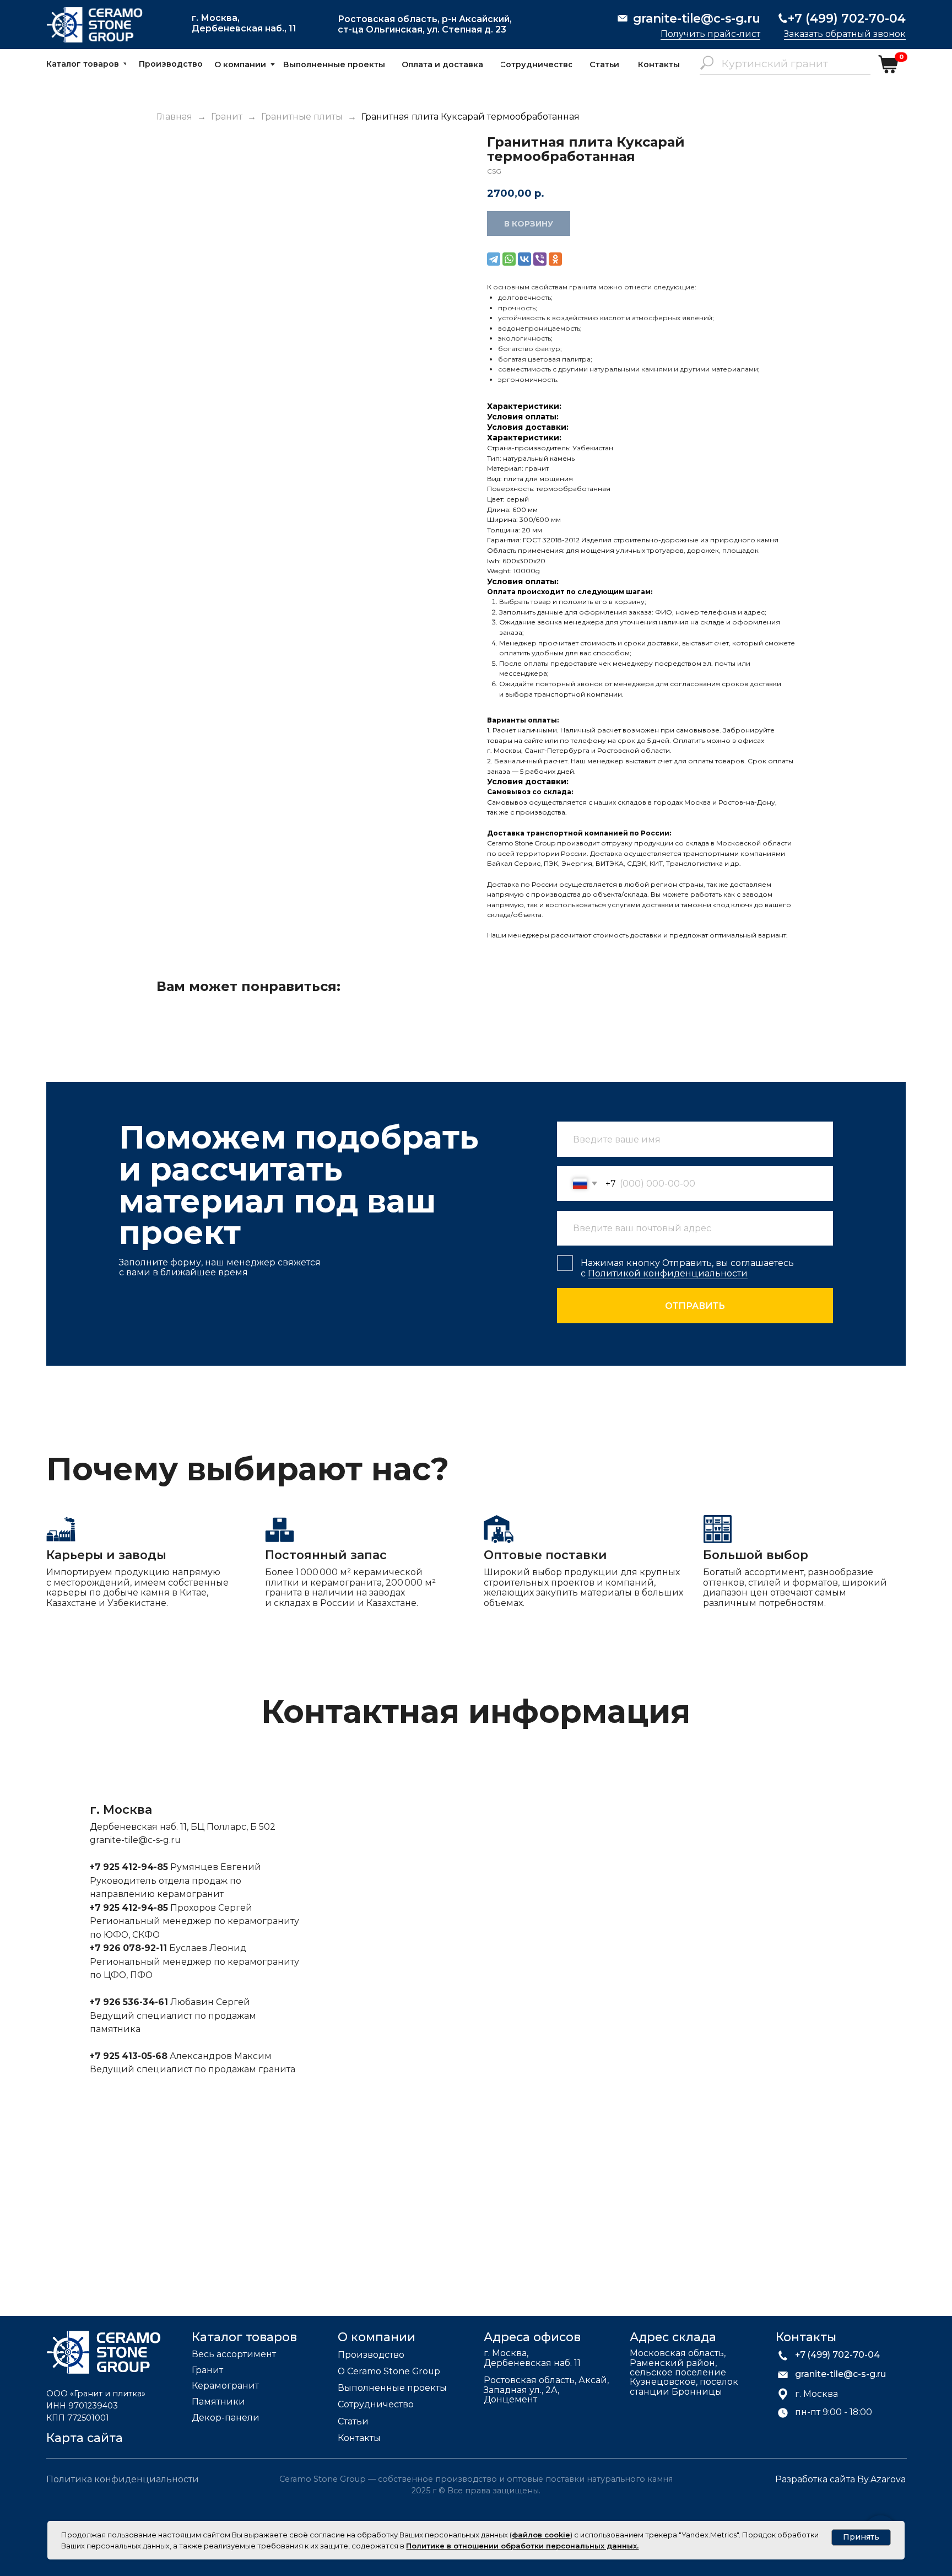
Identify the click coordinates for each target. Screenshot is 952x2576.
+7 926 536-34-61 (129, 2002)
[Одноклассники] (555, 259)
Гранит (227, 117)
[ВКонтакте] (524, 259)
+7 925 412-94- (123, 1867)
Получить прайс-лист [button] (710, 34)
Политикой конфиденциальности (668, 1273)
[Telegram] (494, 259)
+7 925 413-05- (123, 2056)
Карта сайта (85, 2438)
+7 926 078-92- (125, 1948)
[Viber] (540, 259)
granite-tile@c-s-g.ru (135, 1840)
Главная (174, 117)
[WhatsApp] (509, 259)
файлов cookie (541, 2535)
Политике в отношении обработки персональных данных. (522, 2546)
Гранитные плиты (303, 117)
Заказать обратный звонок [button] (845, 34)
